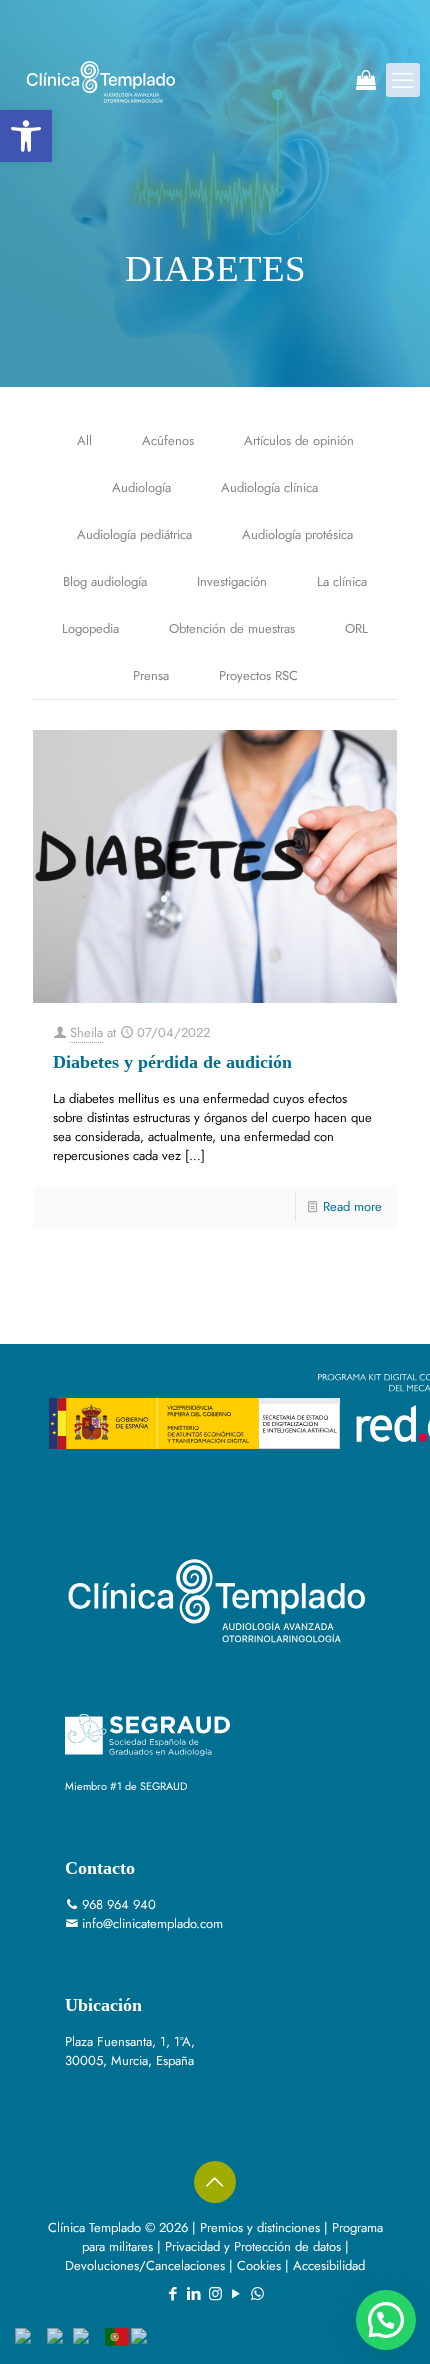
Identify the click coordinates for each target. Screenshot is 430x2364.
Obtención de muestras (232, 628)
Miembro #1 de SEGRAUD (126, 1786)
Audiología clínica (269, 487)
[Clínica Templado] (100, 80)
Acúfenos (168, 440)
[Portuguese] (118, 2335)
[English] (31, 2335)
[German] (89, 2335)
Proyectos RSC (258, 675)
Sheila (86, 1032)
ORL (356, 628)
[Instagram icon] (215, 2294)
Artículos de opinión (299, 440)
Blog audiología (105, 581)
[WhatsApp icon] (257, 2294)
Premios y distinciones (260, 2227)
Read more (352, 1206)
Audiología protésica (297, 534)
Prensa (151, 675)
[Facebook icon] (173, 2294)
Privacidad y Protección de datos (253, 2246)
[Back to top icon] (215, 2182)
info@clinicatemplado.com (152, 1923)
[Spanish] (146, 2335)
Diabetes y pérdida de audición (172, 1062)
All (84, 440)
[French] (60, 2335)
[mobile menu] (403, 80)
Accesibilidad (329, 2265)
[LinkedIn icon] (194, 2294)
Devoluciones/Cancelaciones (145, 2265)
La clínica (342, 581)
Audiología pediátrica (134, 534)
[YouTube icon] (236, 2294)
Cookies (259, 2265)
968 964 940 (119, 1904)
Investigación (232, 581)
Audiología (141, 487)
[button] (26, 136)
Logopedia (90, 628)
